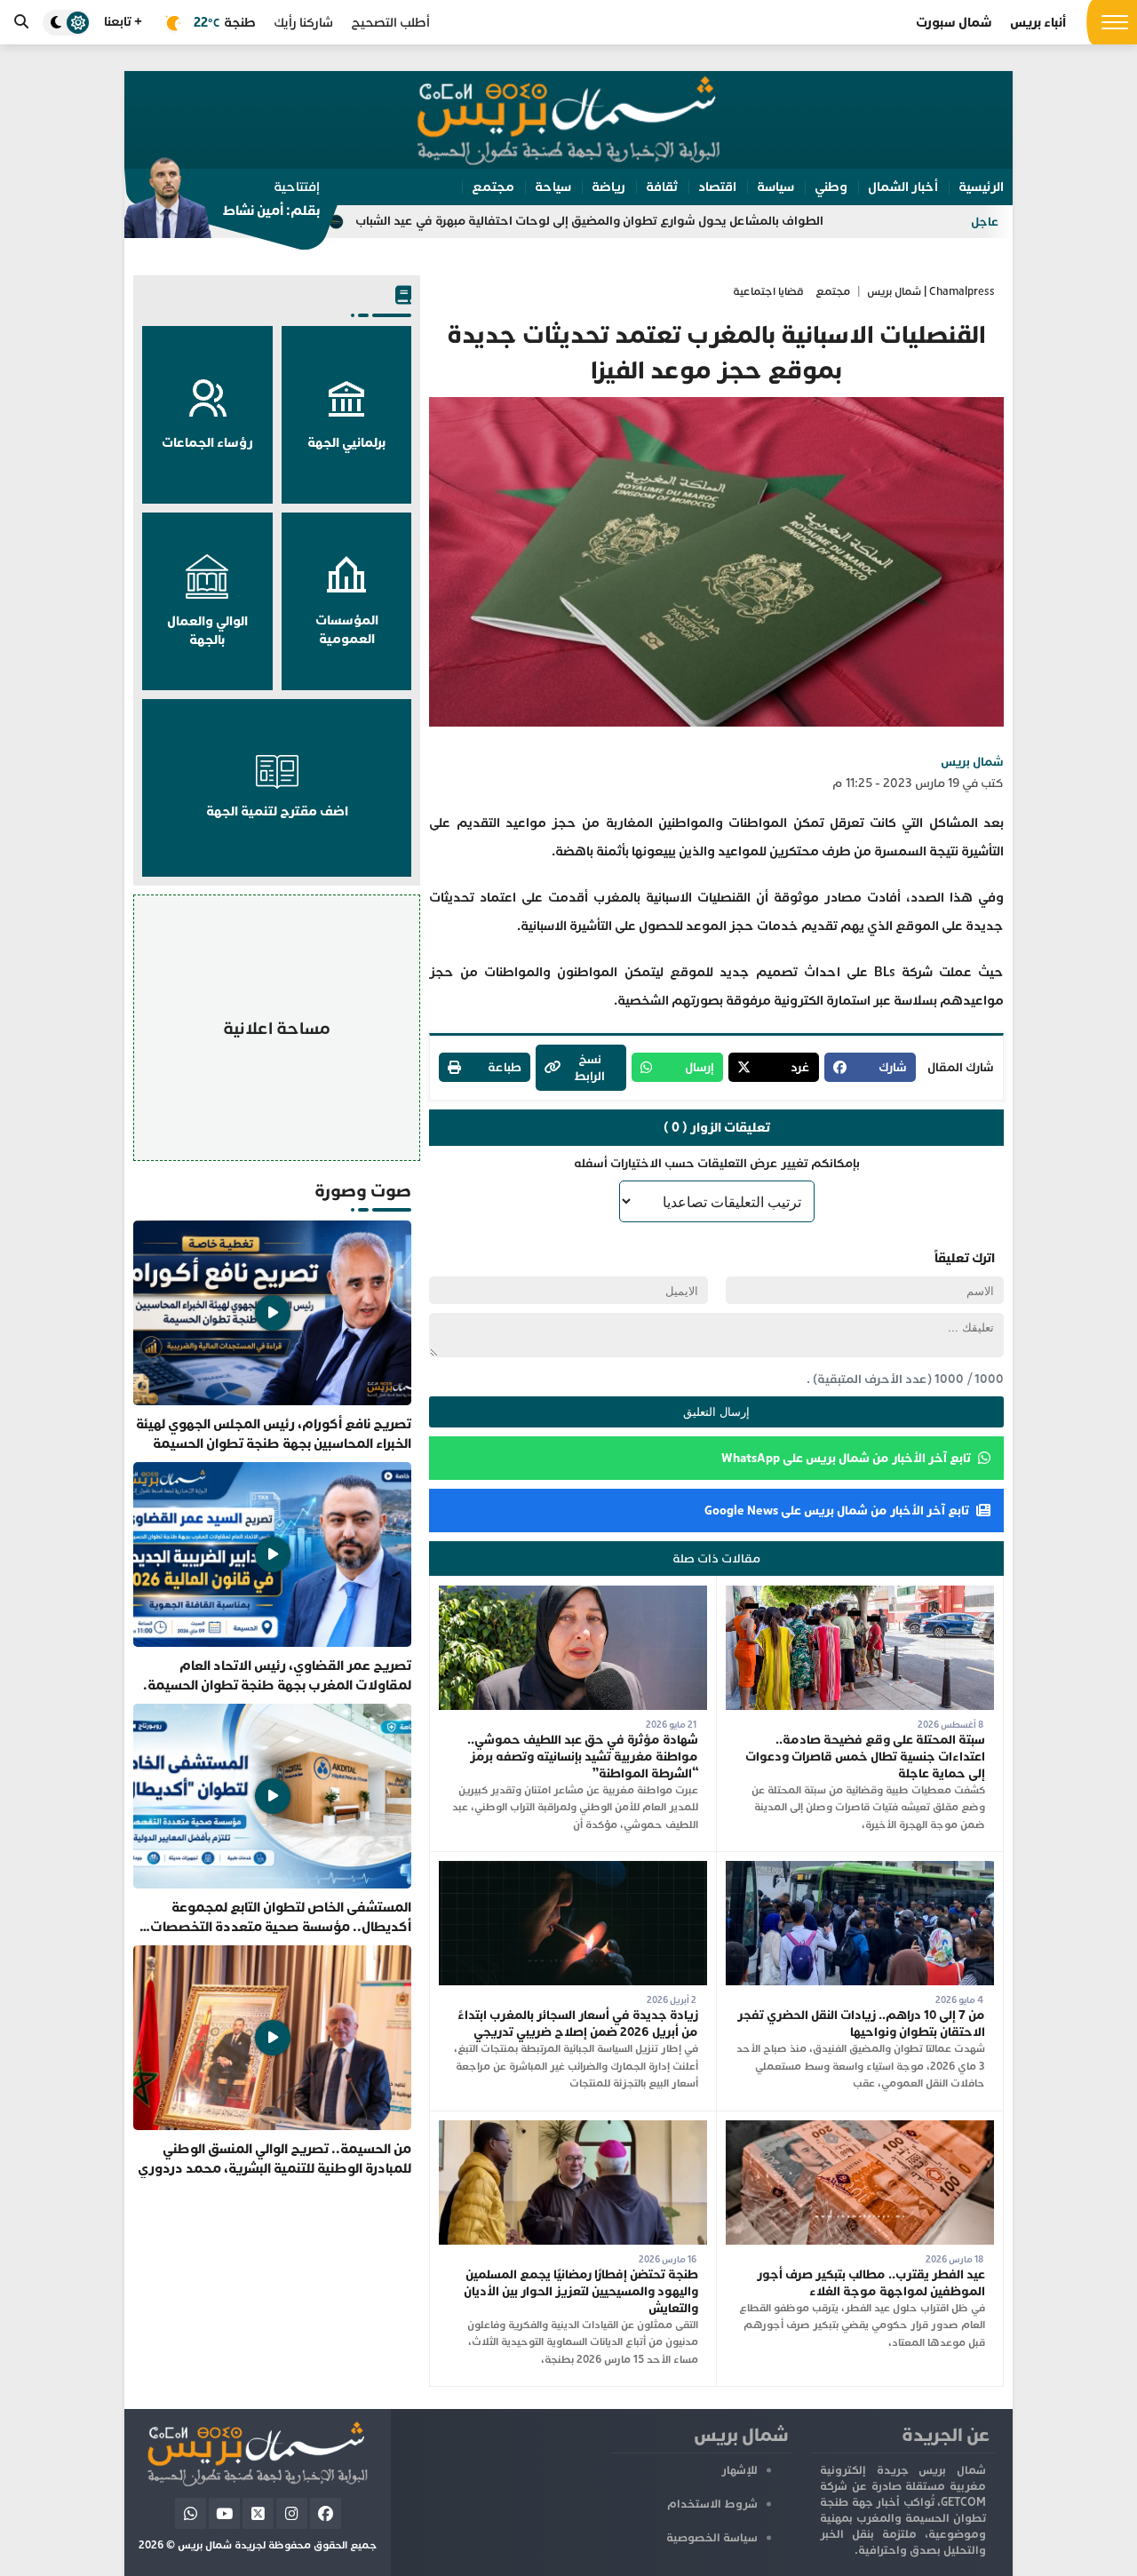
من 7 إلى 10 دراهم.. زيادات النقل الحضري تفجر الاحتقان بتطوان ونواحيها (861, 2023)
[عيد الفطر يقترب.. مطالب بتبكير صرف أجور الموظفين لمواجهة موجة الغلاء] (860, 2129)
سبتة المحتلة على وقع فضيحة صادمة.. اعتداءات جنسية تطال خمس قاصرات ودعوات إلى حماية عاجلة (865, 1757)
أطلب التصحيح (390, 23)
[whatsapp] (191, 2513)
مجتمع (833, 292)
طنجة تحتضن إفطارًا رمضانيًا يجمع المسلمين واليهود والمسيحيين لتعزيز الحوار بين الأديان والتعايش (581, 2291)
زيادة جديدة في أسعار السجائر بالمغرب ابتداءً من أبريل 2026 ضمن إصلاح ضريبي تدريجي (578, 2023)
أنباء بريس (1038, 23)
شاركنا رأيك (303, 23)
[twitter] (258, 2513)
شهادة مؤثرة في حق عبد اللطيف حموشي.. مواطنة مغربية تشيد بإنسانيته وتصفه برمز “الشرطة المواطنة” (583, 1757)
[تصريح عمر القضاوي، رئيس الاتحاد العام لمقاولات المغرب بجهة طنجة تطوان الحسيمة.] (272, 1578)
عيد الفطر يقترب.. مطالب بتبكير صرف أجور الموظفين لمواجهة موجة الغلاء (871, 2283)
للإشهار (739, 2470)
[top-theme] (67, 23)
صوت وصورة (363, 1191)
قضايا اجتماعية (768, 292)
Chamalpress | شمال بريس (931, 292)
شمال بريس (972, 762)
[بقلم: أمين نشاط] (222, 203)
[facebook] (326, 2513)
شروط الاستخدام (712, 2504)
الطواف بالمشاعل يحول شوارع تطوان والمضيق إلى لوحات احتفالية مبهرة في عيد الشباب (709, 221)
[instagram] (292, 2513)
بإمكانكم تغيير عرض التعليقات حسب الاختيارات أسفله (717, 1163)
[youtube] (224, 2513)
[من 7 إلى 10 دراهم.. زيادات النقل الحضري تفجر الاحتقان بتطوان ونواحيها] (860, 1869)
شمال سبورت (954, 23)
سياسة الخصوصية (712, 2538)
